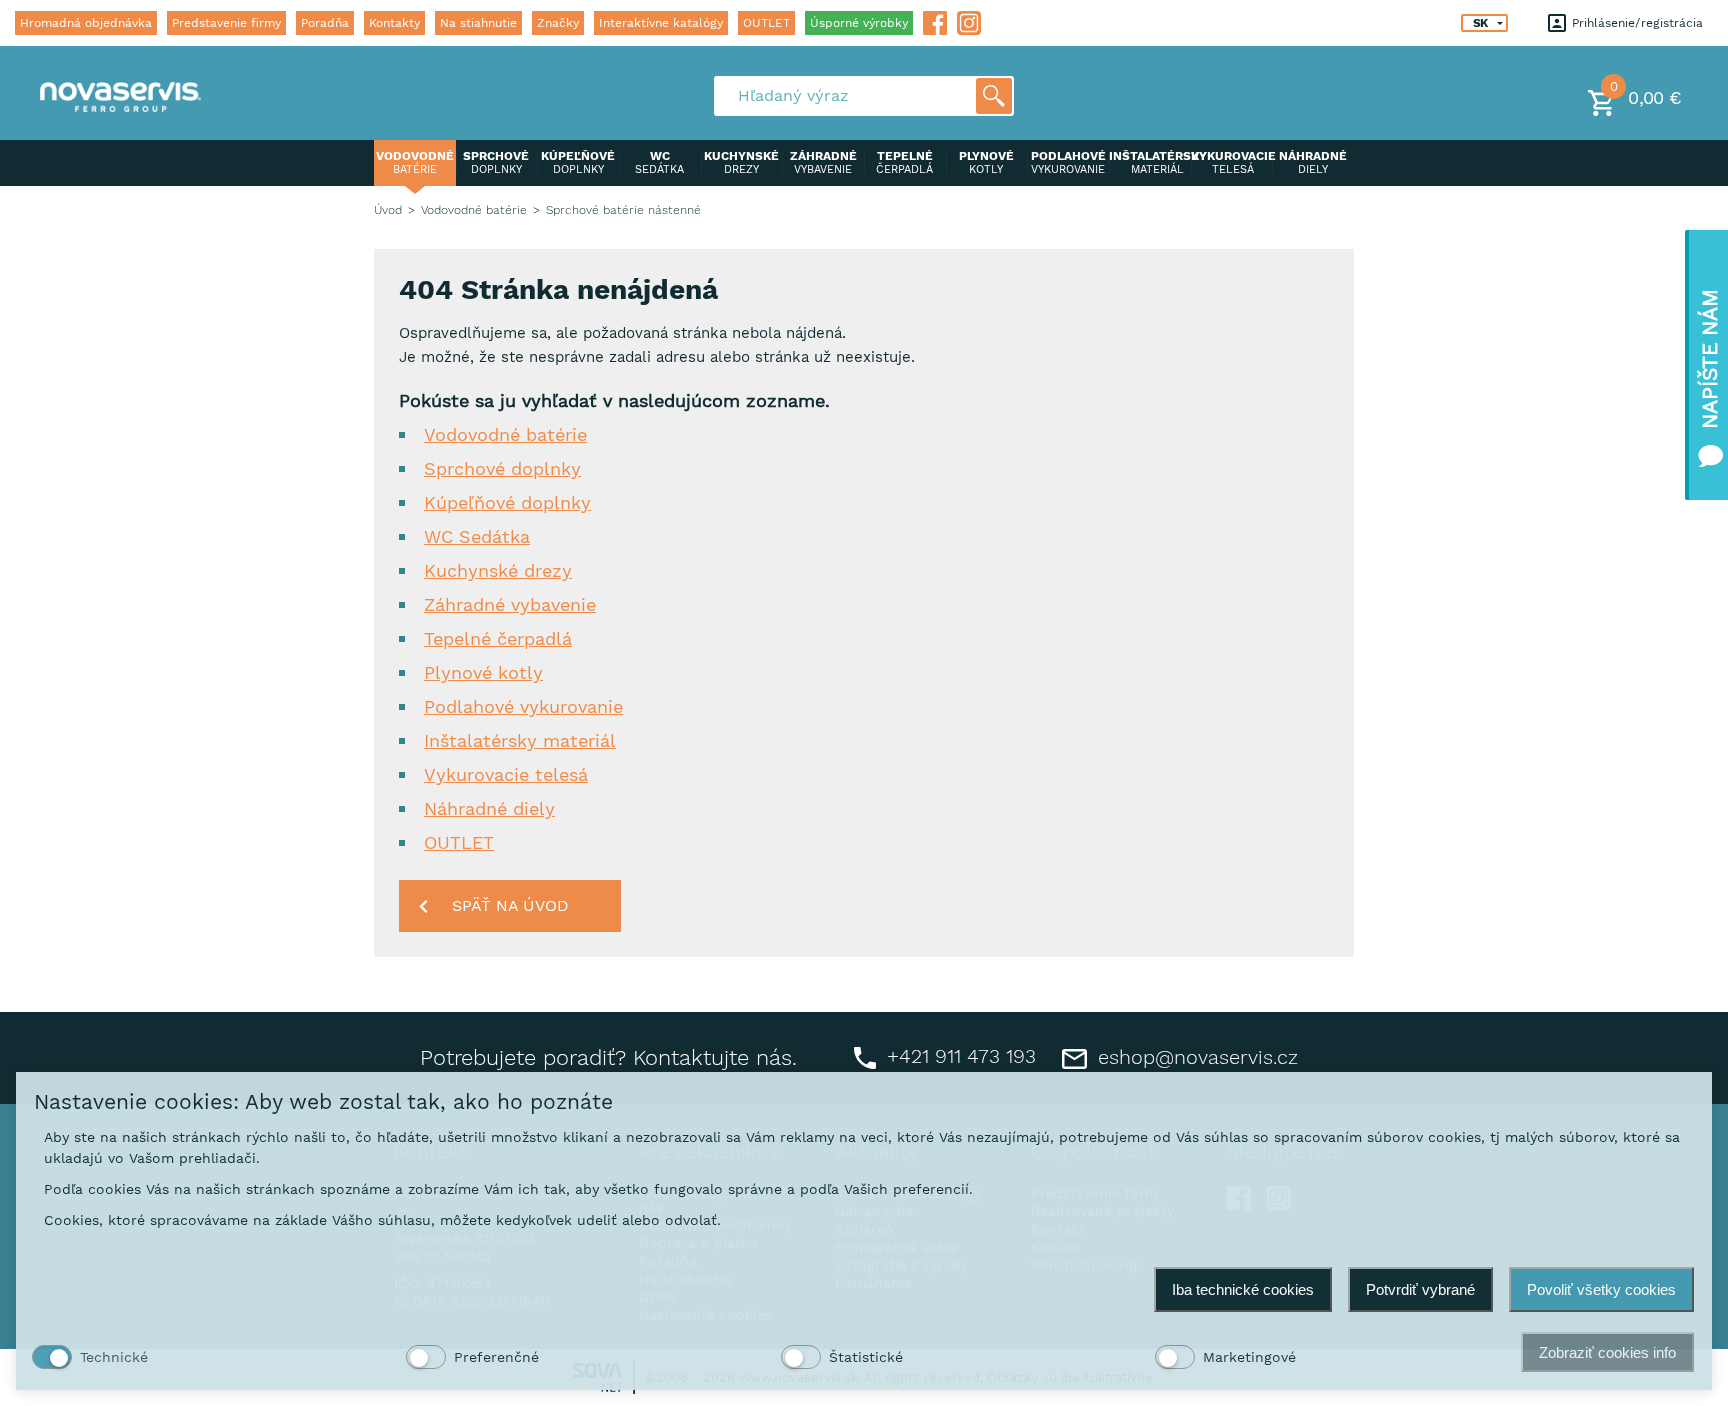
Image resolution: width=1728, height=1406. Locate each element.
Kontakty (394, 23)
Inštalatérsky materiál (520, 740)
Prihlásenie (1601, 23)
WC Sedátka (477, 536)
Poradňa (325, 23)
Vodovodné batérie (474, 210)
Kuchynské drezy (498, 570)
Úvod (388, 210)
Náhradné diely (489, 808)
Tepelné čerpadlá (498, 638)
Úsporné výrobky (859, 23)
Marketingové (1249, 1357)
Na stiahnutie (478, 23)
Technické (114, 1357)
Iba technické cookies (1243, 1289)
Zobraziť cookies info (1607, 1352)
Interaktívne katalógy (661, 23)
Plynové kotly (483, 672)
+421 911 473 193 (958, 1056)
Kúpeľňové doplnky (507, 502)
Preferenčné (496, 1357)
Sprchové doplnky (502, 468)
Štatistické (866, 1357)
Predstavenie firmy (226, 23)
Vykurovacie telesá (506, 774)
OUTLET (766, 23)
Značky (558, 23)
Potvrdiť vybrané (1420, 1289)
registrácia (1672, 23)
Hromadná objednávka (86, 23)
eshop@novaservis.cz (1195, 1057)
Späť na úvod (510, 905)
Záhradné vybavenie (510, 604)
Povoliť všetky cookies (1601, 1289)
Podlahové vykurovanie (523, 706)
